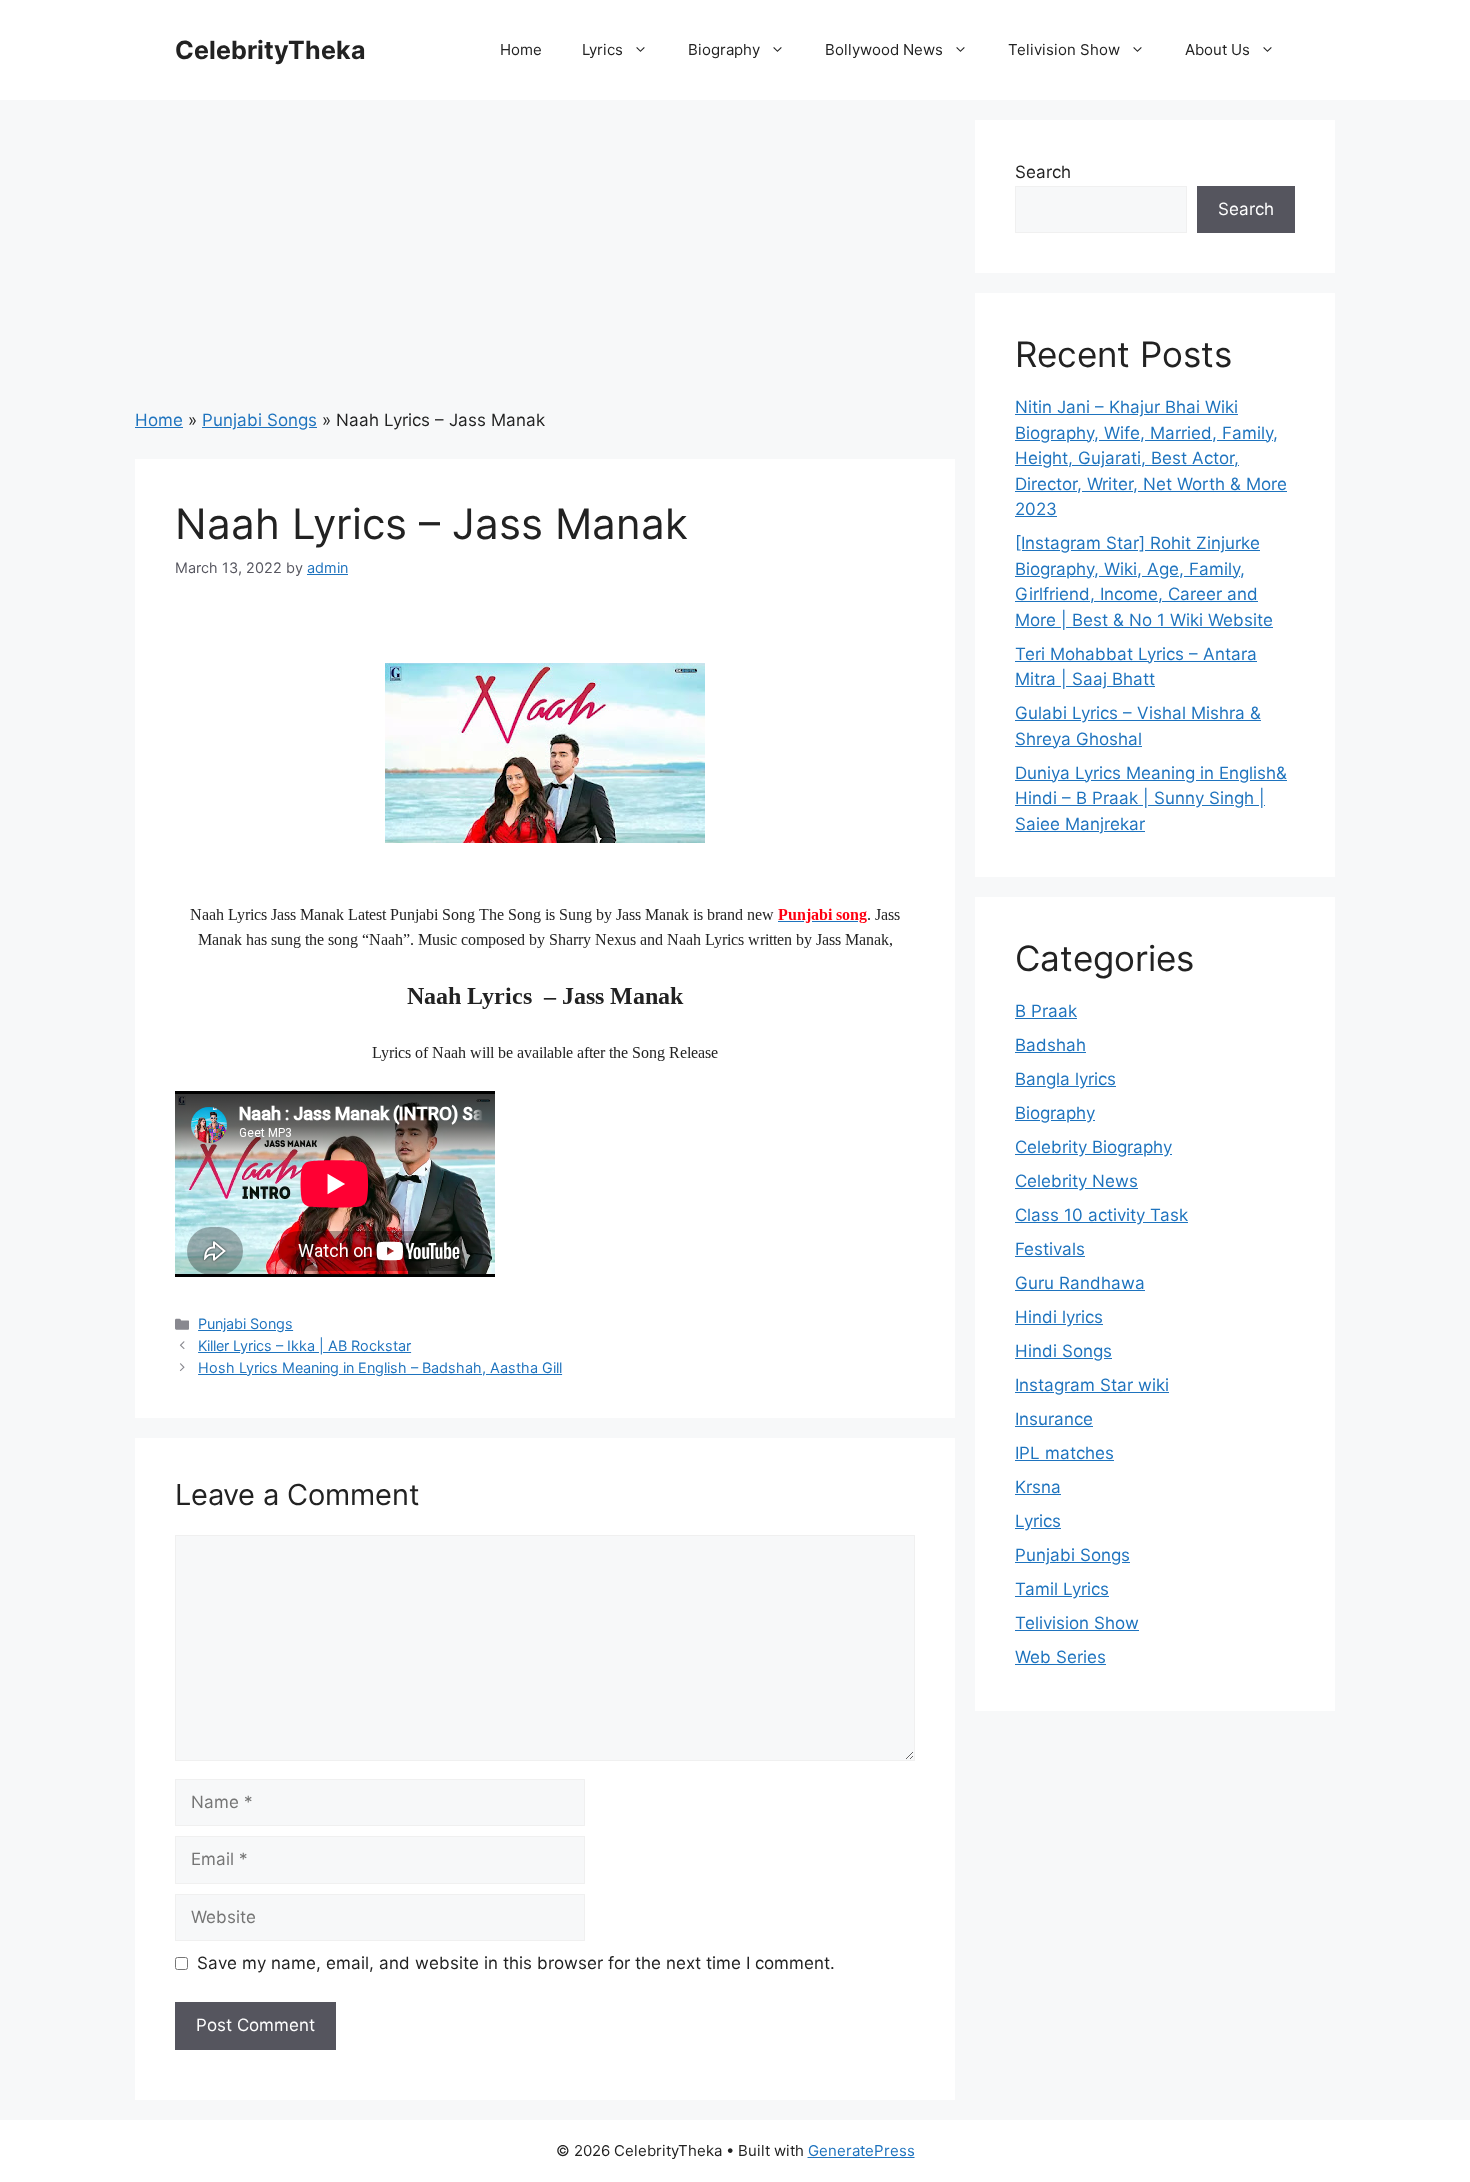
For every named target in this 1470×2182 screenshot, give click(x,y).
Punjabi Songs (259, 420)
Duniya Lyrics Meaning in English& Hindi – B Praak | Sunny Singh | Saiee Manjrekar (1151, 798)
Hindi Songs (1063, 1351)
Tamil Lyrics (1062, 1589)
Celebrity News (1076, 1181)
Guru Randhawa (1080, 1283)
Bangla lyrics (1065, 1079)
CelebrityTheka (270, 50)
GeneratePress (861, 2150)
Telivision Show (1064, 49)
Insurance (1054, 1419)
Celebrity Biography (1093, 1147)
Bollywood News (884, 49)
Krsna (1038, 1487)
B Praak (1046, 1011)
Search (1043, 172)
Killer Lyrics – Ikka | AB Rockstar (304, 1345)
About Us (1217, 49)
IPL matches (1064, 1453)
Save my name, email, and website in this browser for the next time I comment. (516, 1963)
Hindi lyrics (1059, 1317)
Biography (724, 49)
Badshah (1050, 1045)
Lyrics (602, 49)
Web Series (1060, 1657)
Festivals (1050, 1249)
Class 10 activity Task (1101, 1215)
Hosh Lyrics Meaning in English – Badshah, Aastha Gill (380, 1367)
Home (521, 49)
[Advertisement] (545, 260)
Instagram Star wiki (1092, 1385)
